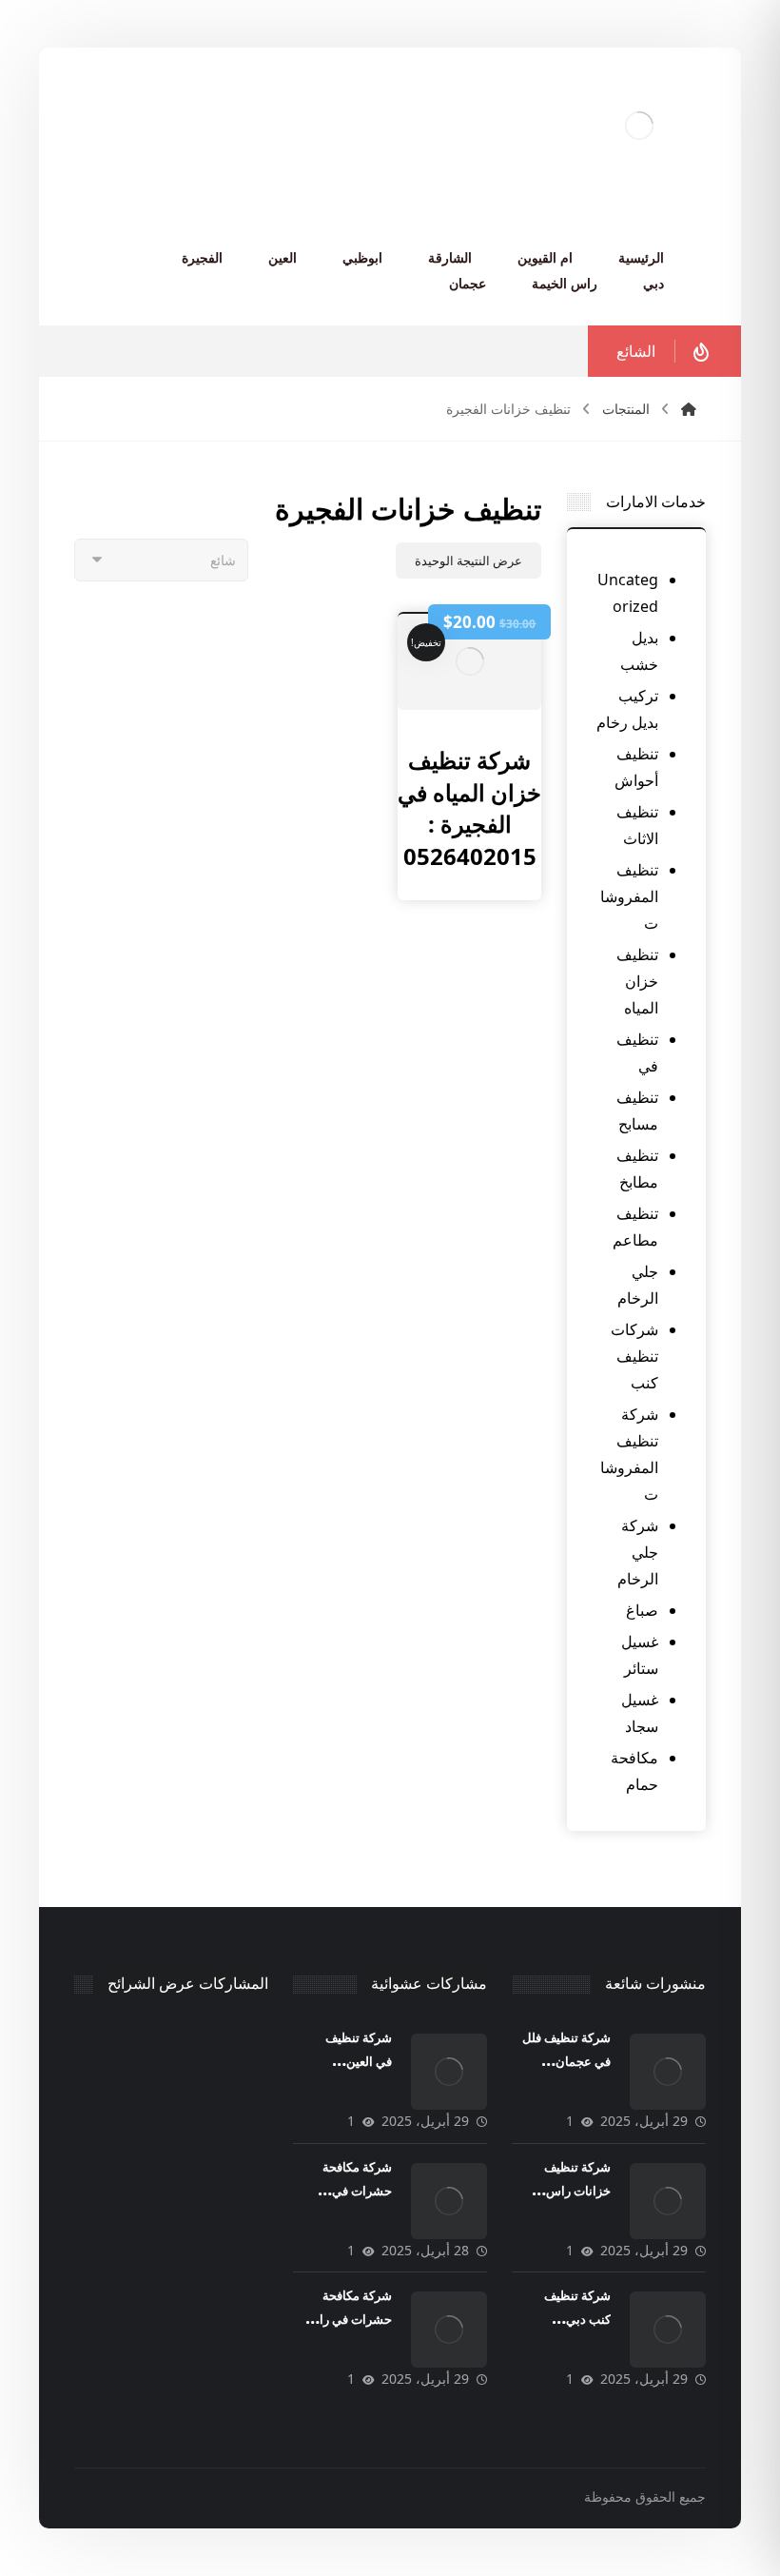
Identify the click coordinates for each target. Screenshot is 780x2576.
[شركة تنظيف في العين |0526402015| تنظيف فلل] (449, 2072)
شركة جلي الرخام (638, 1552)
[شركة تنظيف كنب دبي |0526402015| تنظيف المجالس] (668, 2330)
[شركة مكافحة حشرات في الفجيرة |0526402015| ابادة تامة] (449, 2201)
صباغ (642, 1610)
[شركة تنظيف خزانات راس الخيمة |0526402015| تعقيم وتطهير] (668, 2201)
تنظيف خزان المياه (637, 981)
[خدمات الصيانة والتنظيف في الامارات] (639, 126)
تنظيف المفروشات (629, 896)
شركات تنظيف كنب (634, 1356)
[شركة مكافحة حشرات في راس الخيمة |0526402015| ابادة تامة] (449, 2330)
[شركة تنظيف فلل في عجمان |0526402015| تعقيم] (668, 2072)
